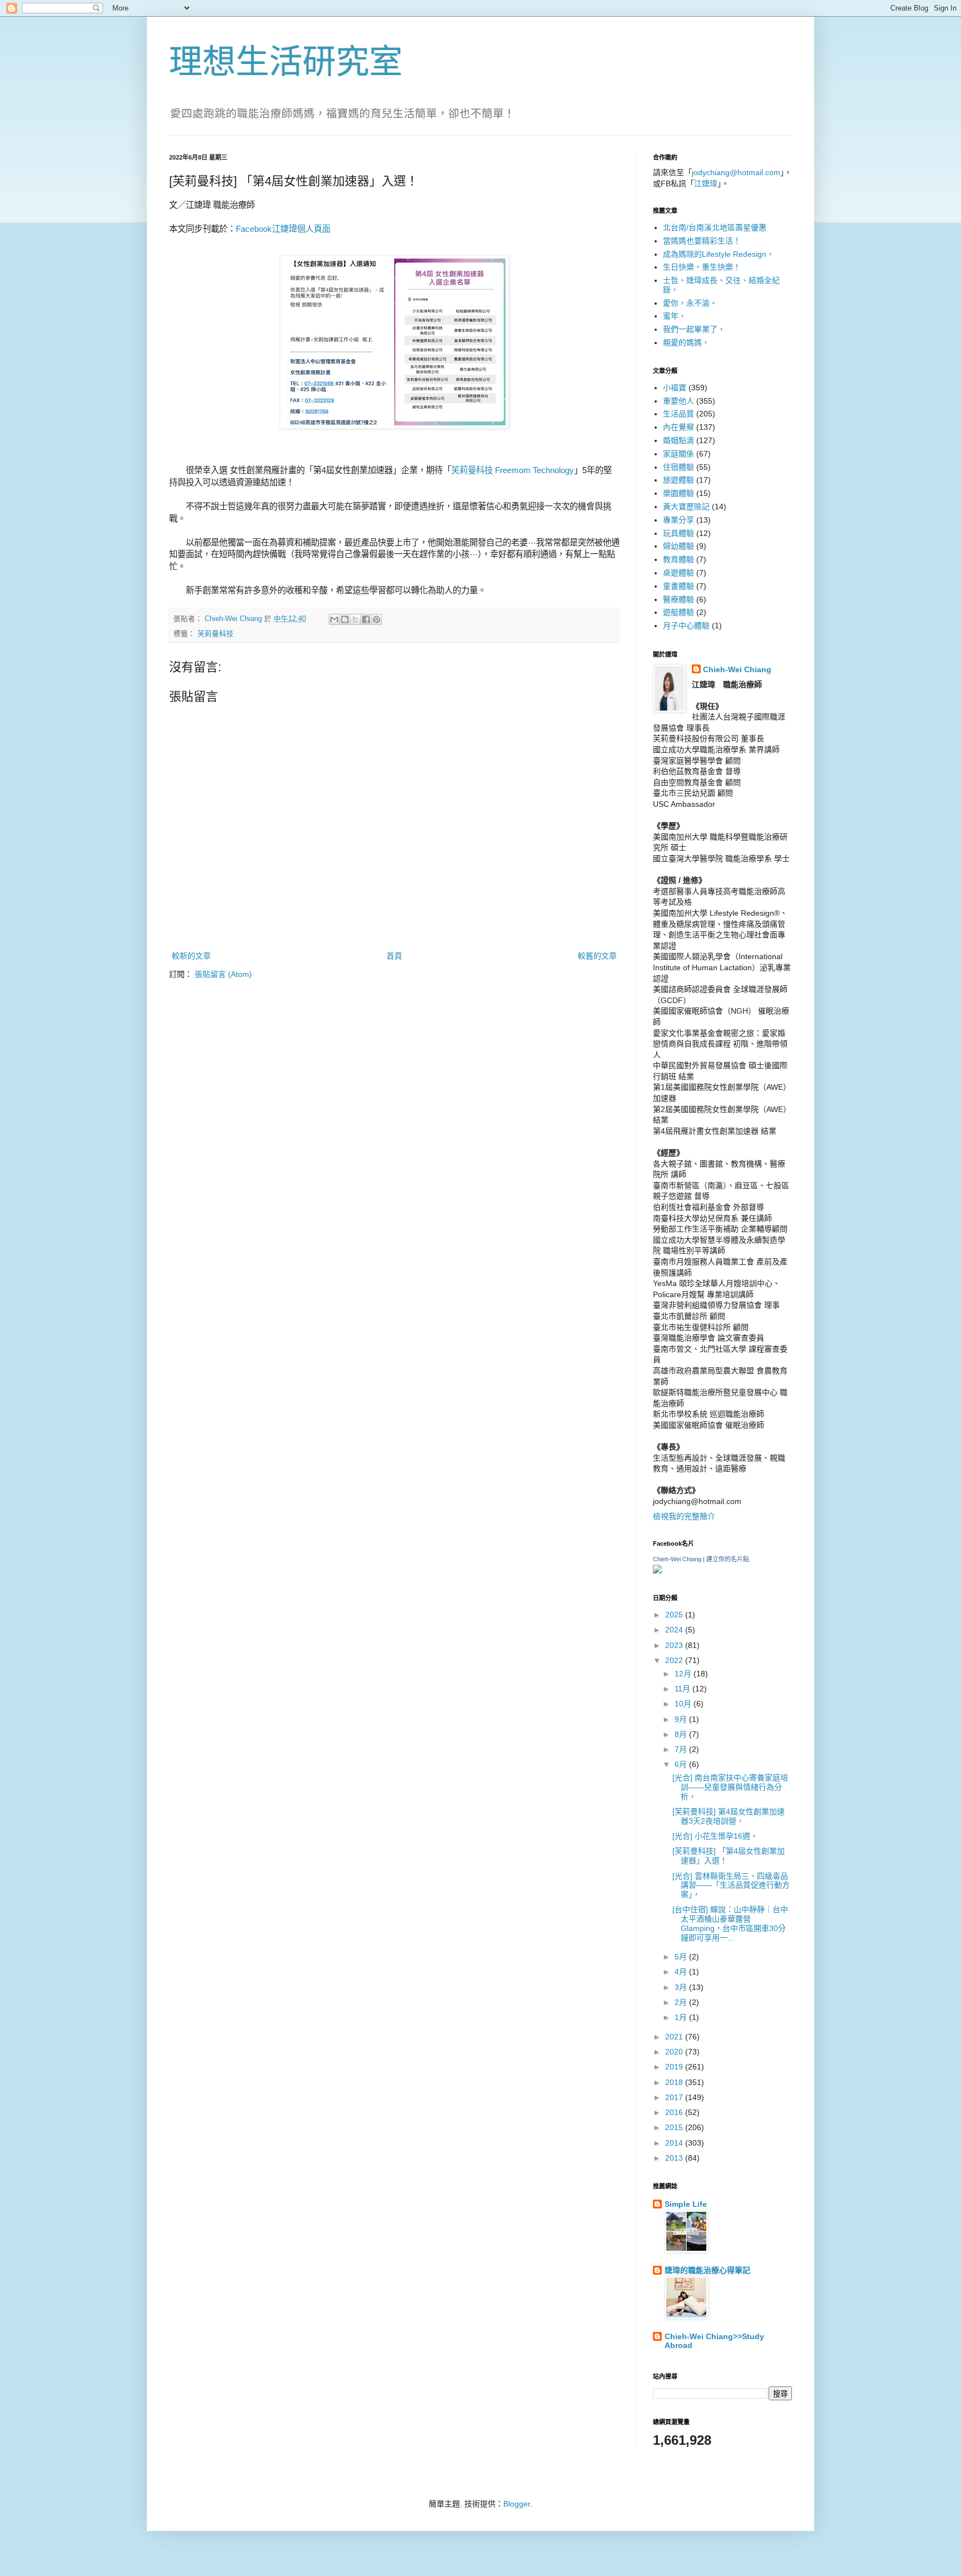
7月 (682, 1749)
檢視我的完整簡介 (684, 1516)
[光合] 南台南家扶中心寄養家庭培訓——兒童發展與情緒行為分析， (730, 1787)
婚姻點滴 (678, 440)
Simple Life (686, 2204)
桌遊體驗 (678, 573)
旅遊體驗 (678, 480)
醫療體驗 (678, 599)
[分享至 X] (355, 619)
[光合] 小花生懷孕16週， (715, 1836)
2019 (675, 2067)
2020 (675, 2052)
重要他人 (678, 401)
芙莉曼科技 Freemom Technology (512, 470)
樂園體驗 (678, 493)
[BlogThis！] (345, 619)
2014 (675, 2143)
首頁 (394, 956)
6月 (682, 1764)
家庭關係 (678, 454)
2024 (675, 1630)
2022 (675, 1660)
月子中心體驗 (686, 626)
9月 (682, 1719)
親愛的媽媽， (686, 343)
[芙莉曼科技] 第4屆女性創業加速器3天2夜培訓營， (729, 1816)
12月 (684, 1674)
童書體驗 (678, 586)
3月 (682, 1987)
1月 (682, 2017)
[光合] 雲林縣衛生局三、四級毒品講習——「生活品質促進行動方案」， (731, 1885)
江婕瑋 (706, 183)
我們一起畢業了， (694, 329)
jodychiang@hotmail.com (736, 172)
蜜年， (675, 316)
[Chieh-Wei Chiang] (657, 1571)
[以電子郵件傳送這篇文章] (334, 619)
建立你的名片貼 (728, 1559)
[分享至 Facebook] (366, 619)
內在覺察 (678, 427)
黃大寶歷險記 (686, 507)
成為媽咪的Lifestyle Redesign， (719, 254)
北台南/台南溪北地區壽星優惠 (715, 227)
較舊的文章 (597, 956)
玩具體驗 (678, 533)
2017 (675, 2097)
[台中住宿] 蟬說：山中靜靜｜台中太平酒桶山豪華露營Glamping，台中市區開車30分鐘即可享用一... (730, 1923)
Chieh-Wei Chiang (737, 669)
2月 (682, 2002)
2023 (675, 1645)
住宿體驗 (678, 467)
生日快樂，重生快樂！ (702, 267)
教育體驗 (678, 559)
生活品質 (678, 414)
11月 (683, 1689)
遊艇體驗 (678, 612)
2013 (675, 2158)
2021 (675, 2037)
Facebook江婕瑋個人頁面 (283, 229)
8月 (682, 1734)
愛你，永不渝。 (690, 303)
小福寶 (675, 388)
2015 (675, 2127)
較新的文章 (191, 956)
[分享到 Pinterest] (377, 619)
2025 (675, 1615)
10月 (684, 1704)
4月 (682, 1972)
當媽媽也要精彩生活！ (702, 241)
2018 (675, 2082)
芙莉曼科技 (216, 634)
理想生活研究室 (286, 62)
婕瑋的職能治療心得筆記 (707, 2270)
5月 (682, 1957)
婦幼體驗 (678, 546)
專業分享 (678, 520)
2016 (675, 2112)
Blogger (517, 2504)
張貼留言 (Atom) (223, 974)
